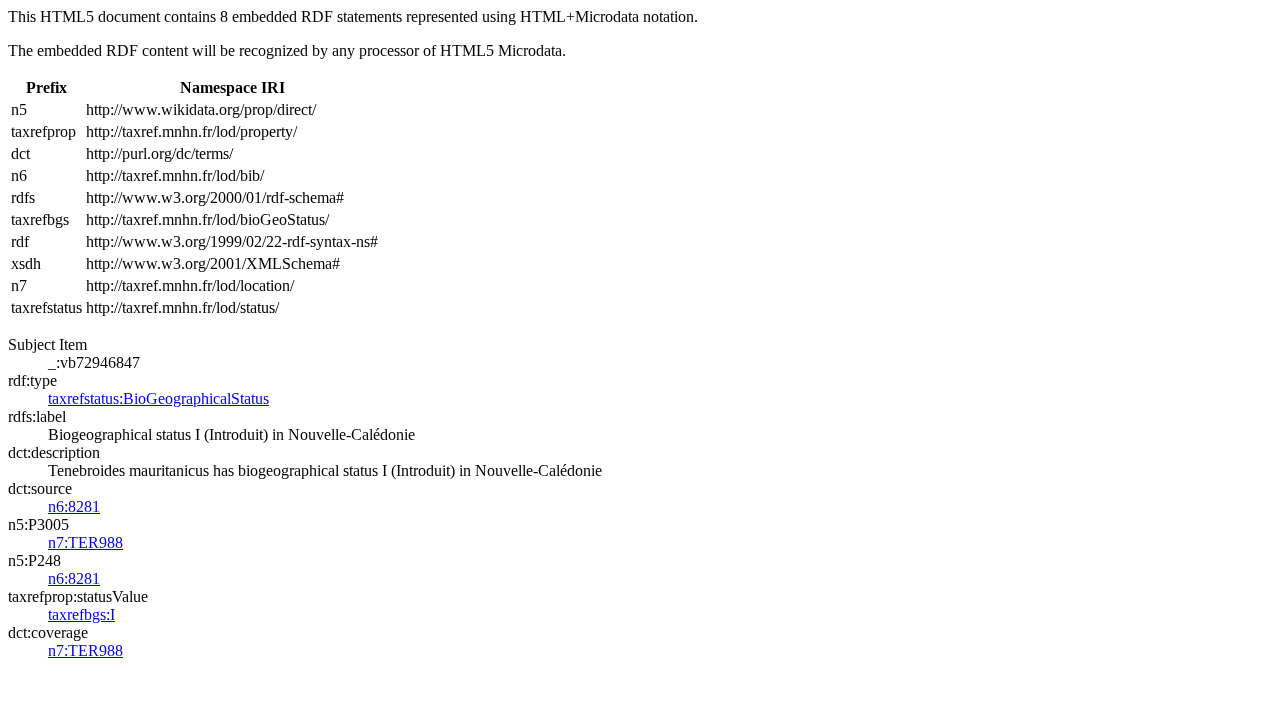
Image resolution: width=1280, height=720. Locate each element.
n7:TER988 (85, 542)
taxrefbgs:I (81, 614)
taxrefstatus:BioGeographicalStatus (158, 398)
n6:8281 (74, 506)
